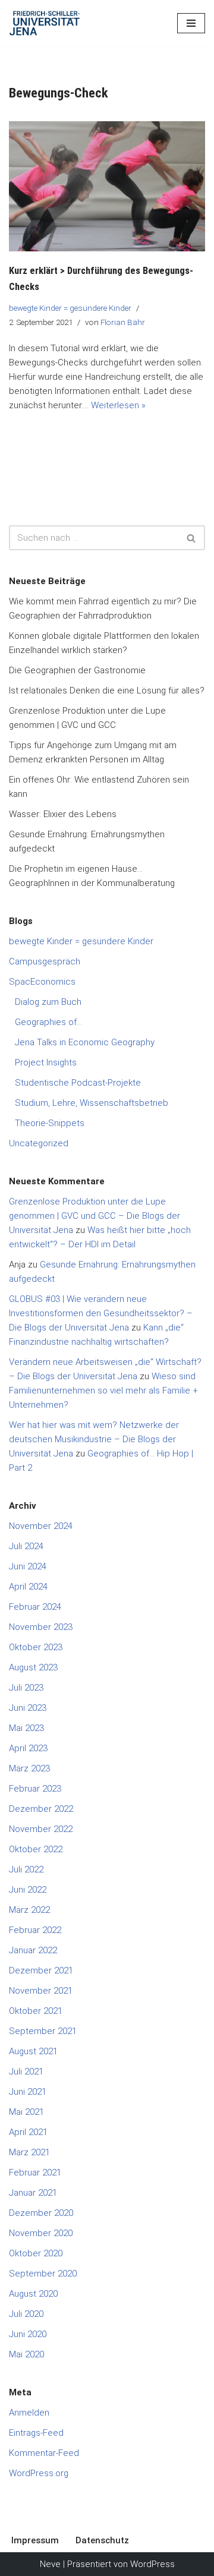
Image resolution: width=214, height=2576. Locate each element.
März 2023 (29, 1768)
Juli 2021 (26, 2071)
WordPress (152, 2564)
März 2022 (29, 1910)
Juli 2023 (26, 1688)
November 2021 (41, 1991)
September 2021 (43, 2031)
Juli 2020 (26, 2314)
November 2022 (41, 1829)
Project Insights (46, 1062)
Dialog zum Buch (48, 1002)
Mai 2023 (26, 1728)
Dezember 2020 (41, 2213)
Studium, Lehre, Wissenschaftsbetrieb (92, 1103)
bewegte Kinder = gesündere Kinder (70, 308)
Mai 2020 (26, 2354)
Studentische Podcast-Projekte (78, 1083)
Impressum (35, 2540)
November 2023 (41, 1627)
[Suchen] (192, 538)
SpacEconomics (42, 982)
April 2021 (28, 2132)
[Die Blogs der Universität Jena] (45, 23)
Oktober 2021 (36, 2011)
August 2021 (33, 2051)
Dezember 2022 (41, 1809)
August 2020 (33, 2294)
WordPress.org (39, 2473)
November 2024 (41, 1526)
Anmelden (29, 2413)
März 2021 (29, 2152)
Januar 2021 (33, 2193)
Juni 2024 (28, 1566)
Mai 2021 (26, 2112)
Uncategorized (39, 1143)
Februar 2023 (35, 1789)
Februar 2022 (35, 1930)
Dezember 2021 (41, 1970)
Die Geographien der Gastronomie (77, 670)
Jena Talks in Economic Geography (85, 1042)
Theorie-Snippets (50, 1123)
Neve (50, 2564)
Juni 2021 (28, 2092)
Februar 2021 (35, 2173)
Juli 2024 (26, 1546)
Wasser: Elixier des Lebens (63, 814)
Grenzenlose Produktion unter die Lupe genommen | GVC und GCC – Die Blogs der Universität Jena (95, 1216)
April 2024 (28, 1587)
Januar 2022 (33, 1950)
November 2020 (41, 2233)
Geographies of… (48, 1022)
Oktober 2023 (36, 1647)
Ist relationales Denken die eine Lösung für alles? (107, 690)
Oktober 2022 (36, 1849)
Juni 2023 (28, 1708)
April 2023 (28, 1748)
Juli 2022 (26, 1869)
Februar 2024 (35, 1607)
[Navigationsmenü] (191, 23)
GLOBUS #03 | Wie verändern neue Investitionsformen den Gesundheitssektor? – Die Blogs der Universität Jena (101, 1313)
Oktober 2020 (36, 2253)
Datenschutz (102, 2540)
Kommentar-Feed (44, 2453)
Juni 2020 (28, 2334)
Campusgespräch (45, 961)
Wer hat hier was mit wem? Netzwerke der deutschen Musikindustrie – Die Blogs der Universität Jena (94, 1439)
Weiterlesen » (118, 405)
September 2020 (43, 2274)
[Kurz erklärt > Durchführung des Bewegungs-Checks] (107, 187)
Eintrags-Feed (36, 2433)
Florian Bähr (123, 322)
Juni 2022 (28, 1890)
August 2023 (33, 1667)
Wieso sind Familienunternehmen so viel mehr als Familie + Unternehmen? (103, 1391)
